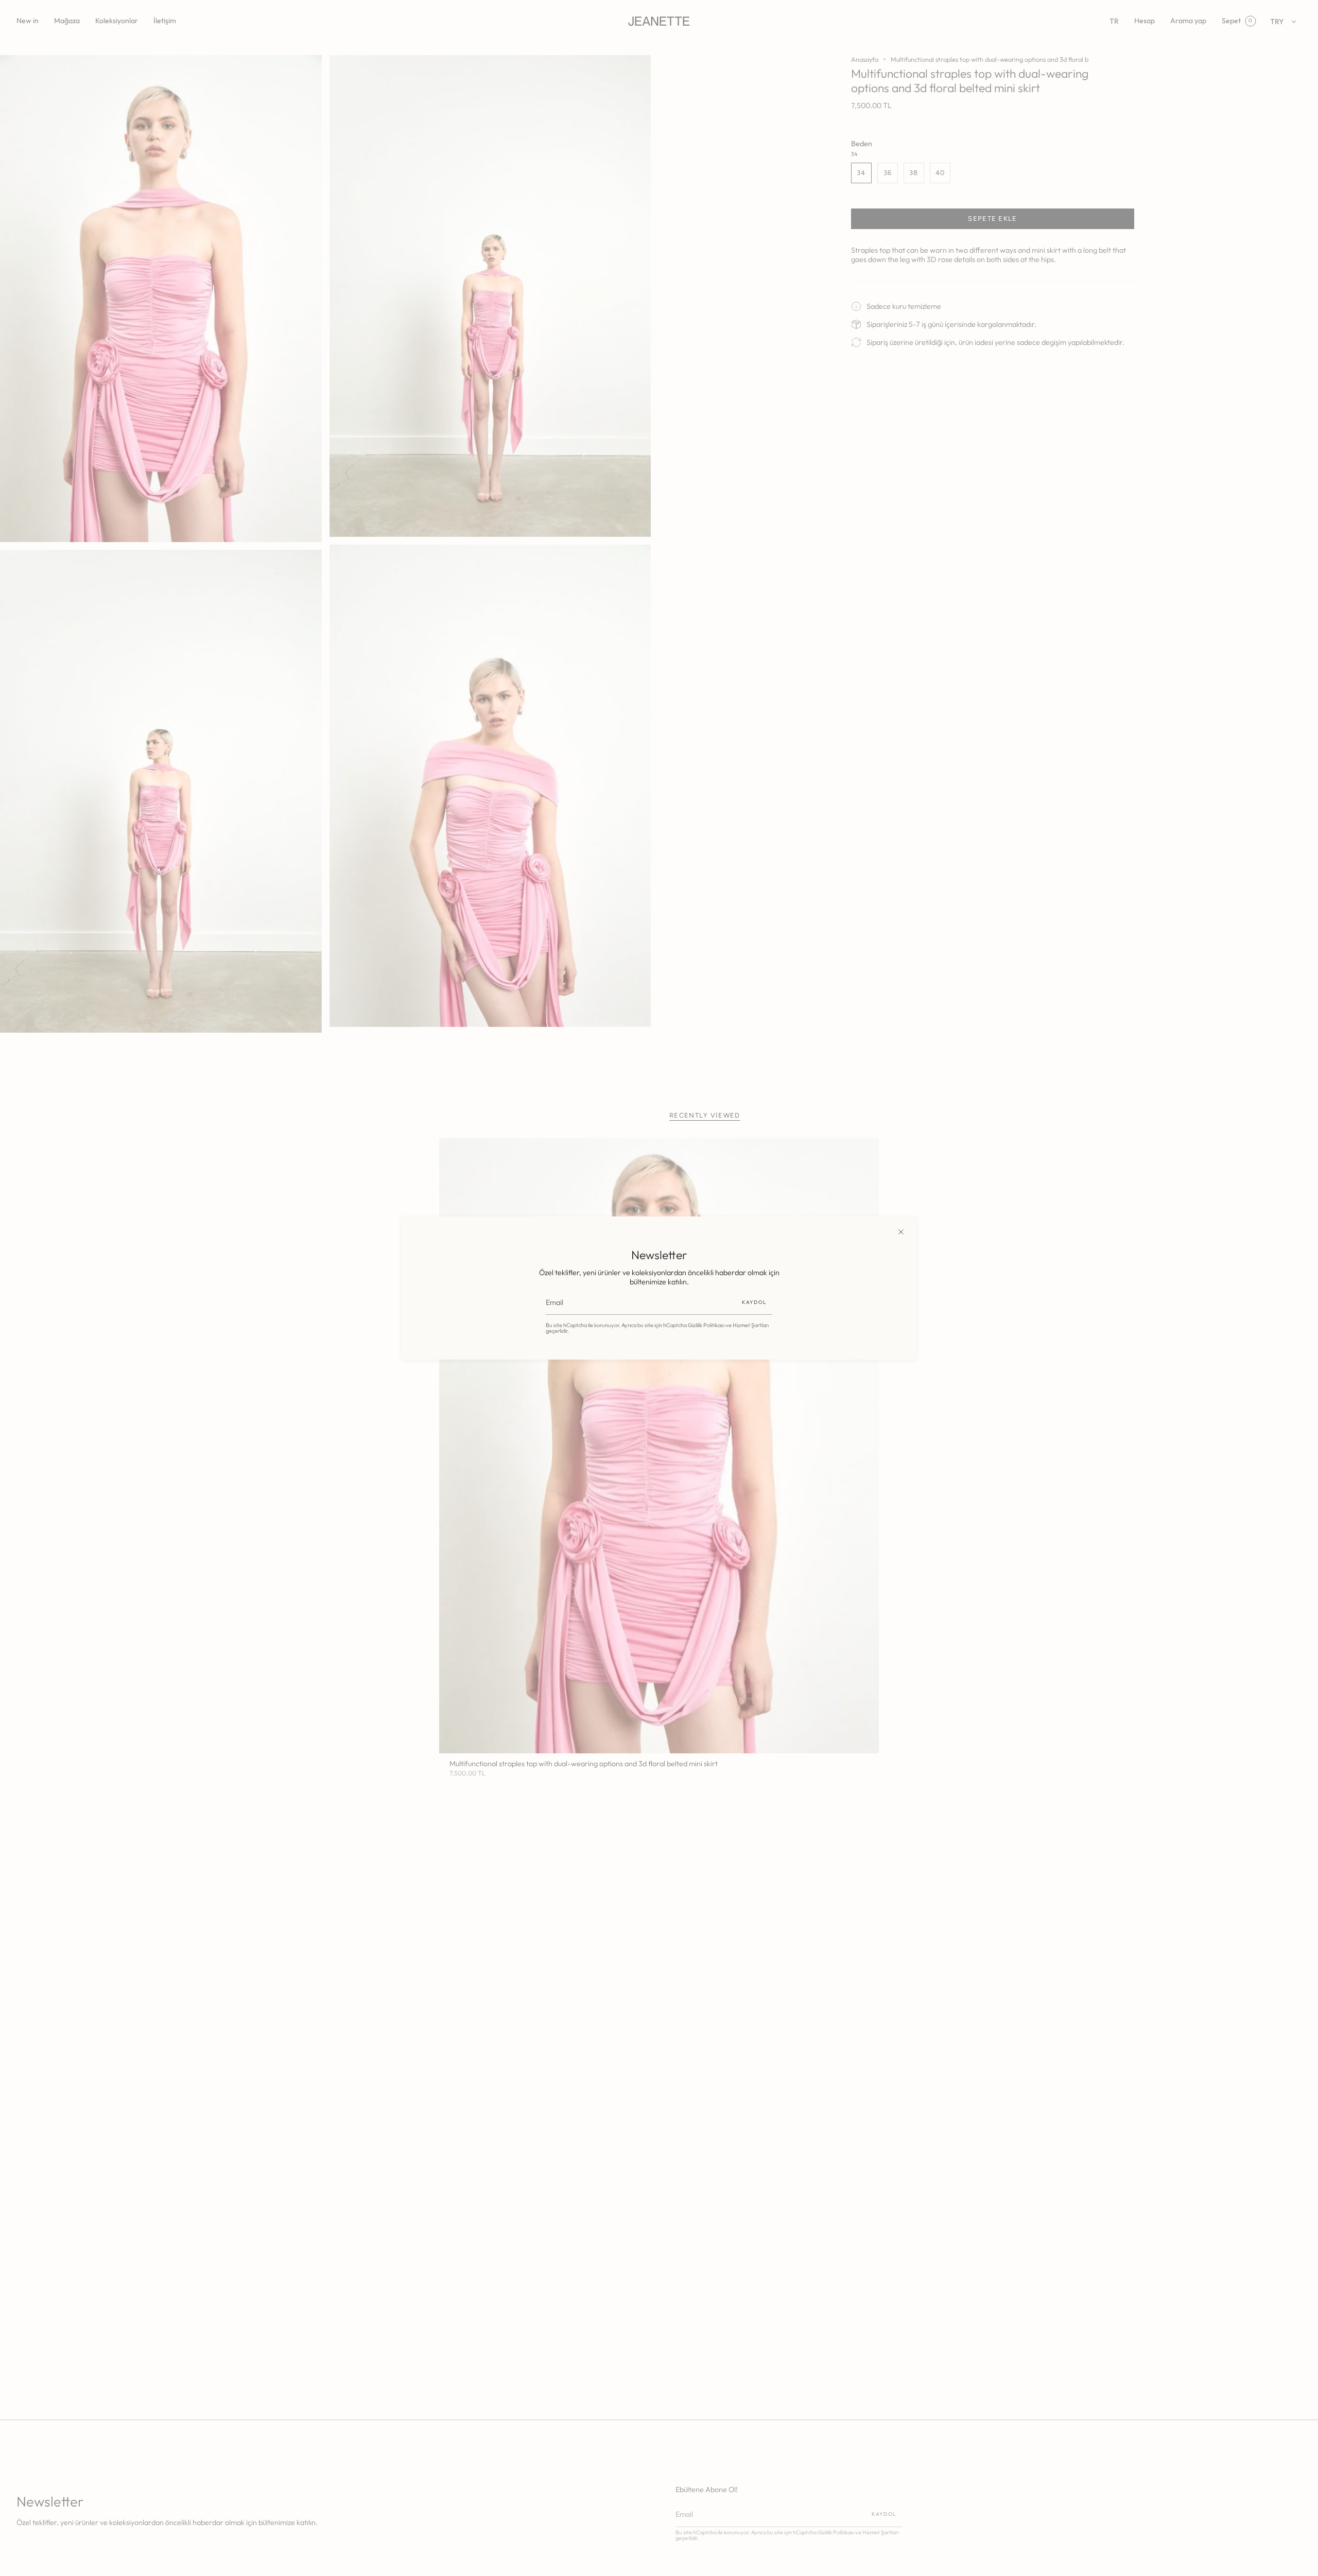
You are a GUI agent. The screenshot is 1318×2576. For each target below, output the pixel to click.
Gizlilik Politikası (706, 1325)
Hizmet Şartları (751, 1325)
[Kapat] (901, 1232)
